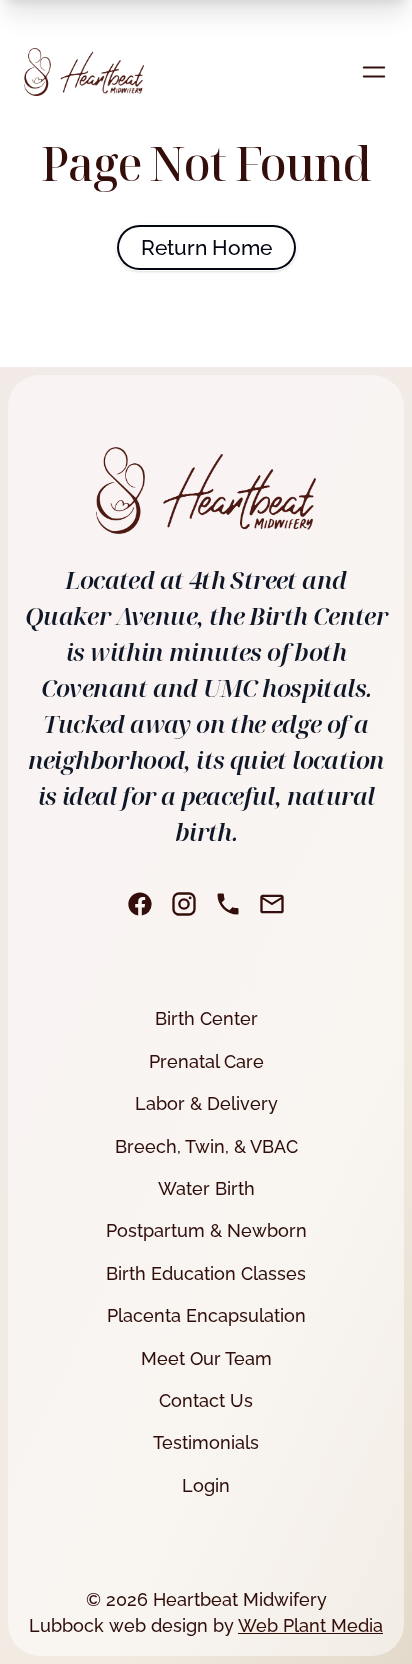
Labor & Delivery (206, 1103)
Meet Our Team (206, 1358)
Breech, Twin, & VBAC (206, 1146)
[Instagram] (184, 904)
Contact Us (206, 1400)
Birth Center (206, 1018)
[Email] (272, 904)
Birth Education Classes (206, 1273)
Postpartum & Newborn (206, 1230)
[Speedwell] (84, 72)
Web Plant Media (310, 1625)
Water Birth (206, 1188)
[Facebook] (140, 904)
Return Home (206, 247)
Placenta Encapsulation (206, 1315)
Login (206, 1485)
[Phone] (228, 904)
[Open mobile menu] (374, 72)
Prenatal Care (206, 1061)
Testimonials (206, 1442)
